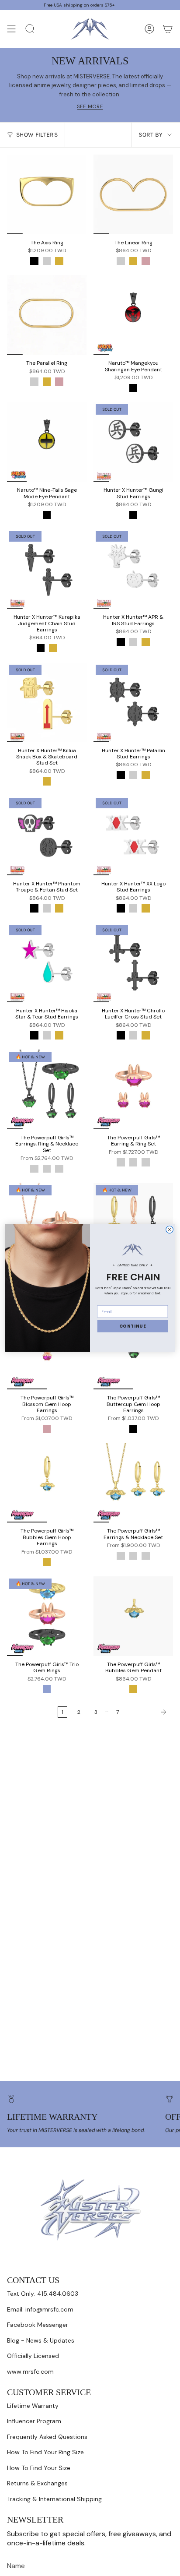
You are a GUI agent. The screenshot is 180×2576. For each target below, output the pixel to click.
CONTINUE (133, 1326)
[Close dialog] (170, 1230)
